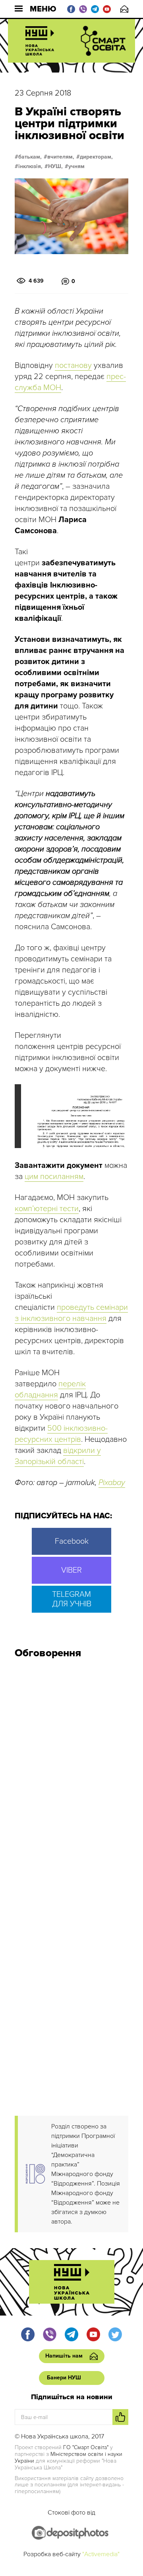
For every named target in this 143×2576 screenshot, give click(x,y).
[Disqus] (71, 1771)
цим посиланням (54, 1177)
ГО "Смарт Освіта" (86, 2447)
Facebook (72, 1541)
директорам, (96, 157)
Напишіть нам (124, 9)
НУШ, (55, 167)
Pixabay (112, 1483)
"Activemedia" (101, 2554)
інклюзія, (30, 167)
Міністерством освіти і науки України (69, 2457)
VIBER (71, 1570)
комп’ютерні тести (47, 1209)
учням (76, 167)
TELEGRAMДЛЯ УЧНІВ (72, 1599)
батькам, (30, 157)
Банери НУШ (64, 2378)
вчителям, (61, 157)
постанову (73, 366)
